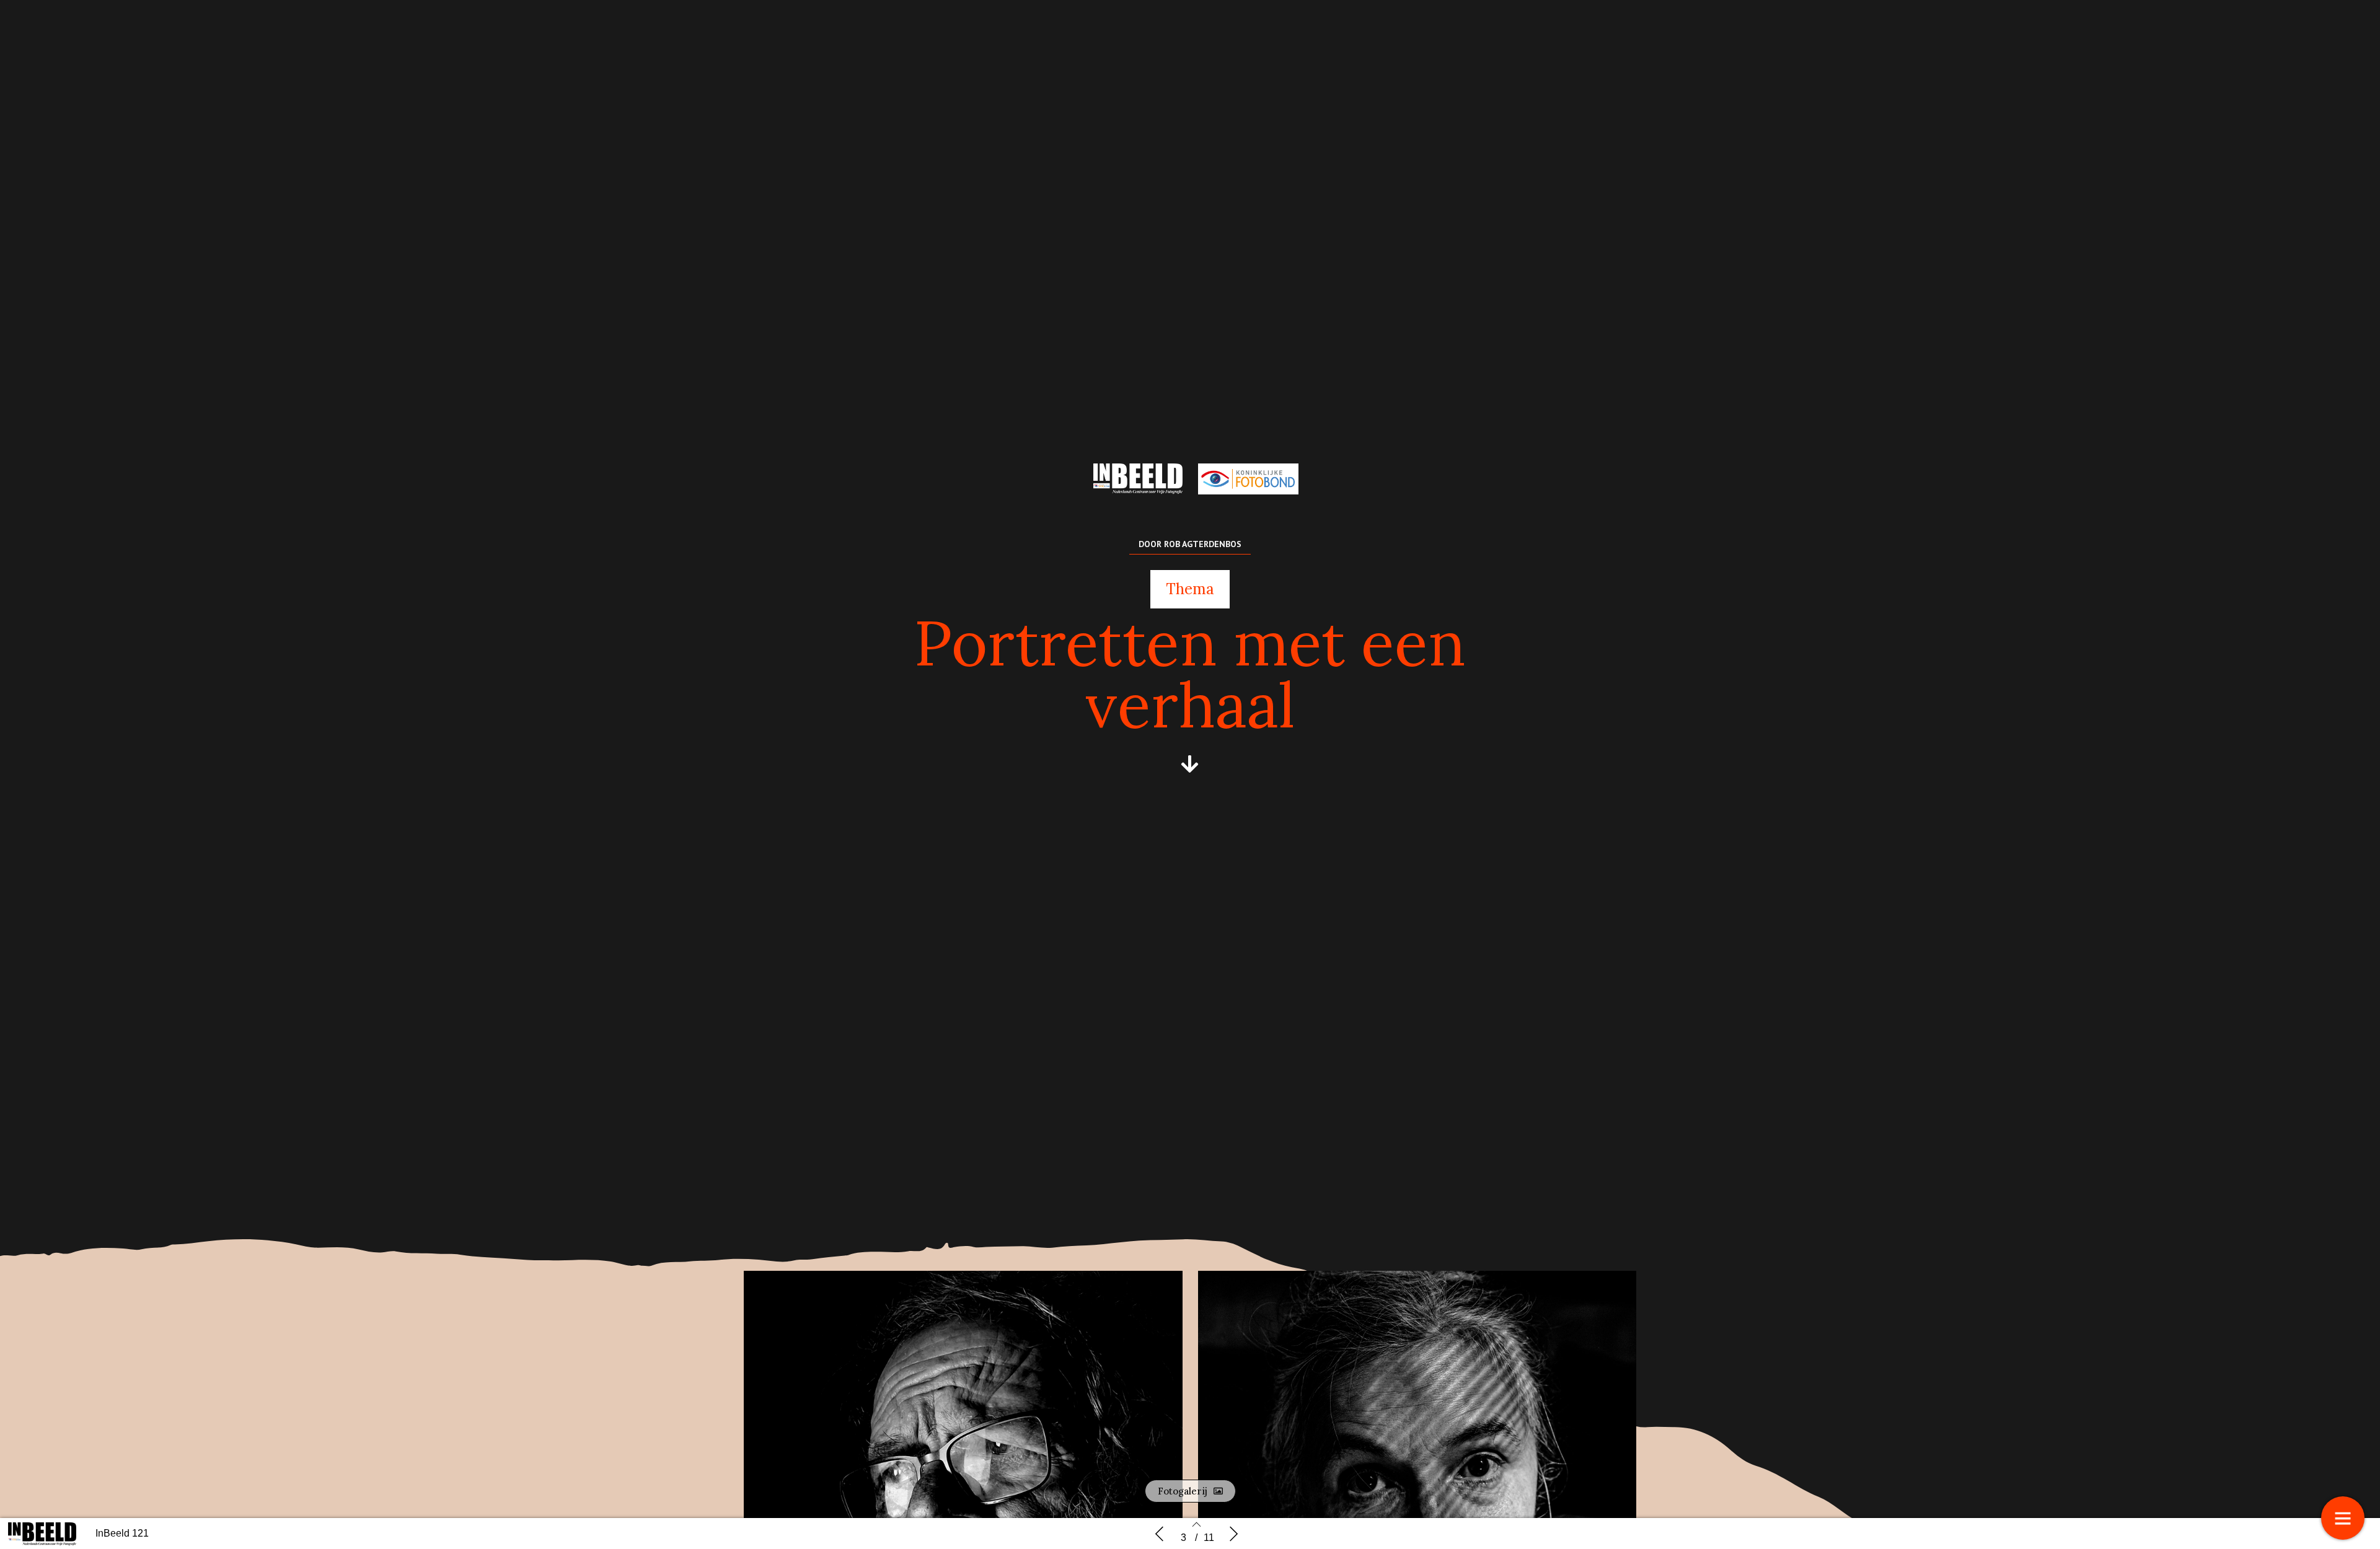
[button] (1190, 764)
